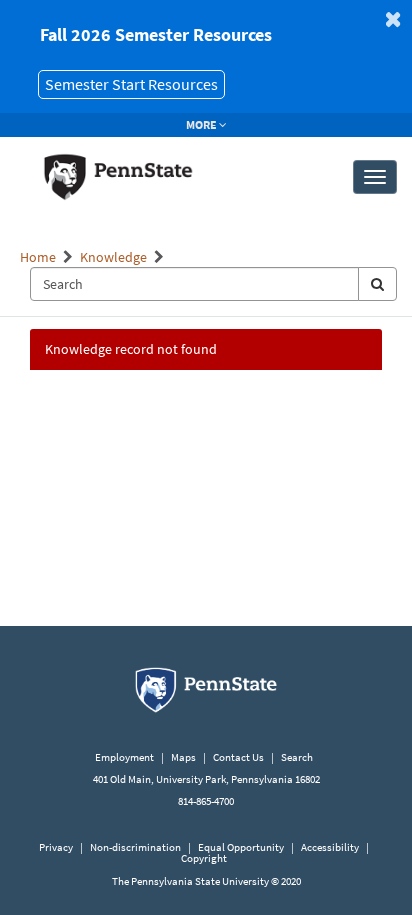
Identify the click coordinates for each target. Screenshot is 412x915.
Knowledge (113, 257)
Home (38, 257)
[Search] (377, 284)
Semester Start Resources (131, 84)
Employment (124, 757)
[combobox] (194, 284)
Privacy (56, 847)
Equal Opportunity (241, 847)
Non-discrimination (135, 847)
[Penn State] (206, 688)
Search (297, 757)
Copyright (204, 858)
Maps (183, 757)
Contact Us (238, 757)
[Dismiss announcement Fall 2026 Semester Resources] (393, 19)
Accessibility (330, 847)
